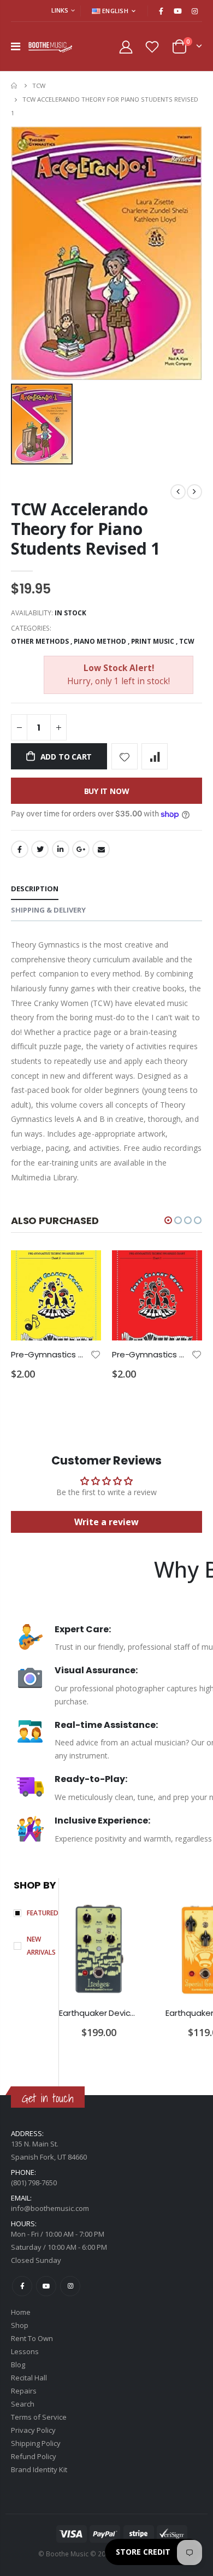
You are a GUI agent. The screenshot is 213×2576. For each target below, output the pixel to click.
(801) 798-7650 (34, 2183)
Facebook (20, 849)
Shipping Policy (36, 2443)
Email (101, 849)
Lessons (25, 2351)
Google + (81, 849)
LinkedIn (61, 849)
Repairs (24, 2391)
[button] (168, 1220)
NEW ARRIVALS (41, 1946)
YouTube (46, 2286)
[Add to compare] (155, 756)
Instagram (70, 2286)
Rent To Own (32, 2338)
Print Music (153, 641)
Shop (20, 2325)
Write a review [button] (106, 1522)
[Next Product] (194, 492)
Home (15, 86)
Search (23, 2404)
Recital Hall (29, 2378)
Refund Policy (34, 2456)
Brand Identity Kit (39, 2469)
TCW (39, 86)
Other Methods (40, 641)
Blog (18, 2365)
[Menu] (16, 46)
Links (60, 10)
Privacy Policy (33, 2430)
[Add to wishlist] (125, 756)
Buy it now (107, 791)
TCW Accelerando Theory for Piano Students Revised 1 (85, 529)
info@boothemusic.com (50, 2208)
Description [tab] (35, 889)
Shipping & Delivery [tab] (48, 910)
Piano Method (100, 641)
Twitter (40, 849)
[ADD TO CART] (83, 1268)
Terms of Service (39, 2417)
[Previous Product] (178, 492)
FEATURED (43, 1913)
